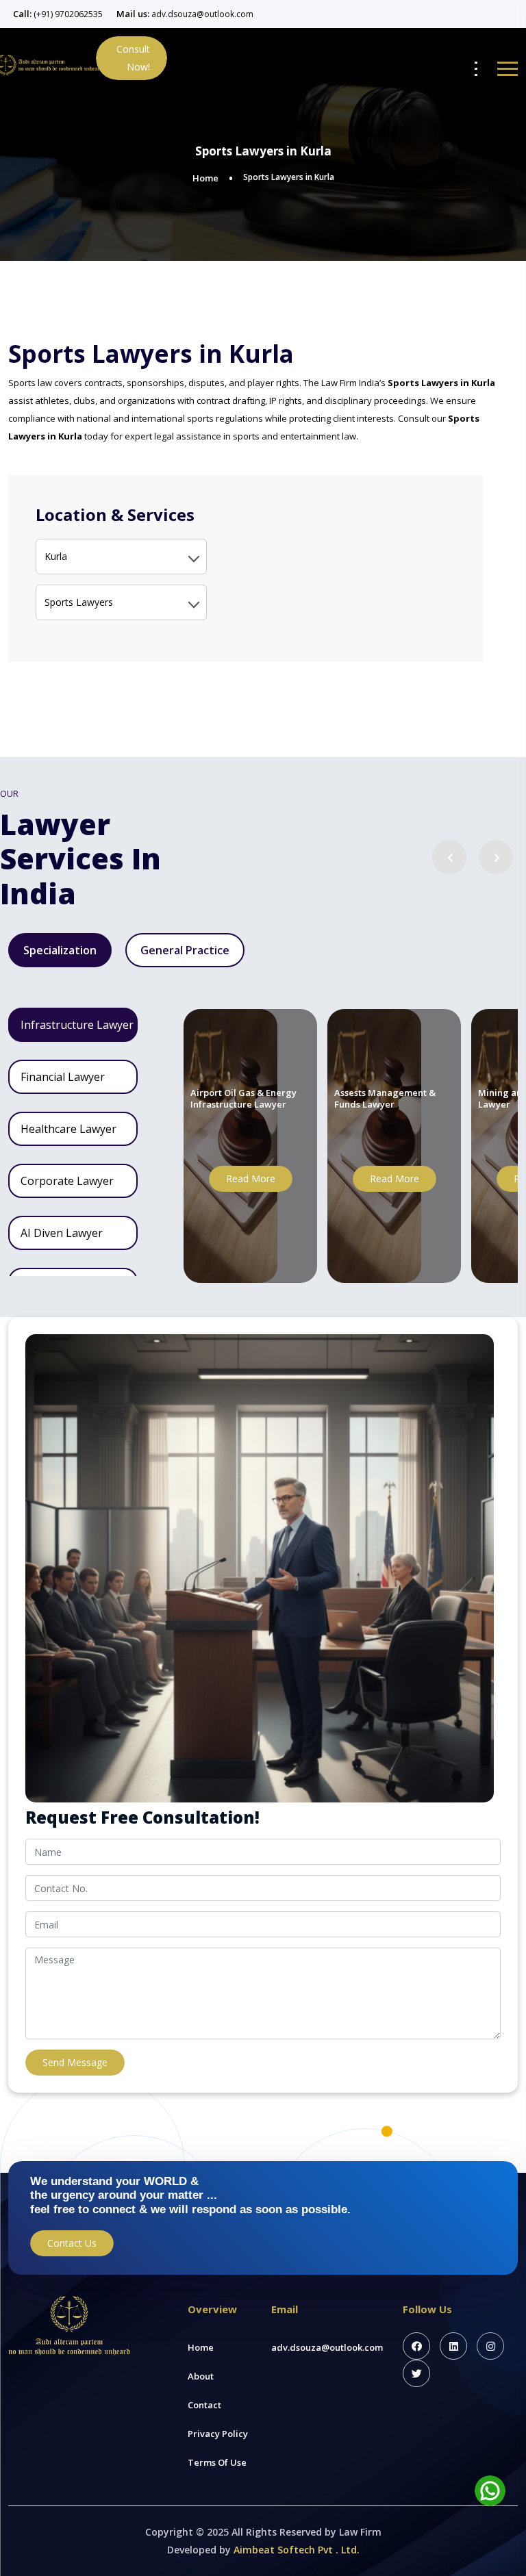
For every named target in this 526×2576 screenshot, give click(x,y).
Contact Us (72, 2243)
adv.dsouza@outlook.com (202, 14)
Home (205, 178)
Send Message (75, 2062)
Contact (204, 2405)
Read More (251, 1178)
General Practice (185, 950)
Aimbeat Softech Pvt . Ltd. (297, 2550)
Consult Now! (133, 58)
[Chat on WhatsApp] (490, 2491)
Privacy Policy (218, 2434)
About (201, 2376)
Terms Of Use (217, 2462)
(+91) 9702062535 (68, 14)
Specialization (60, 950)
